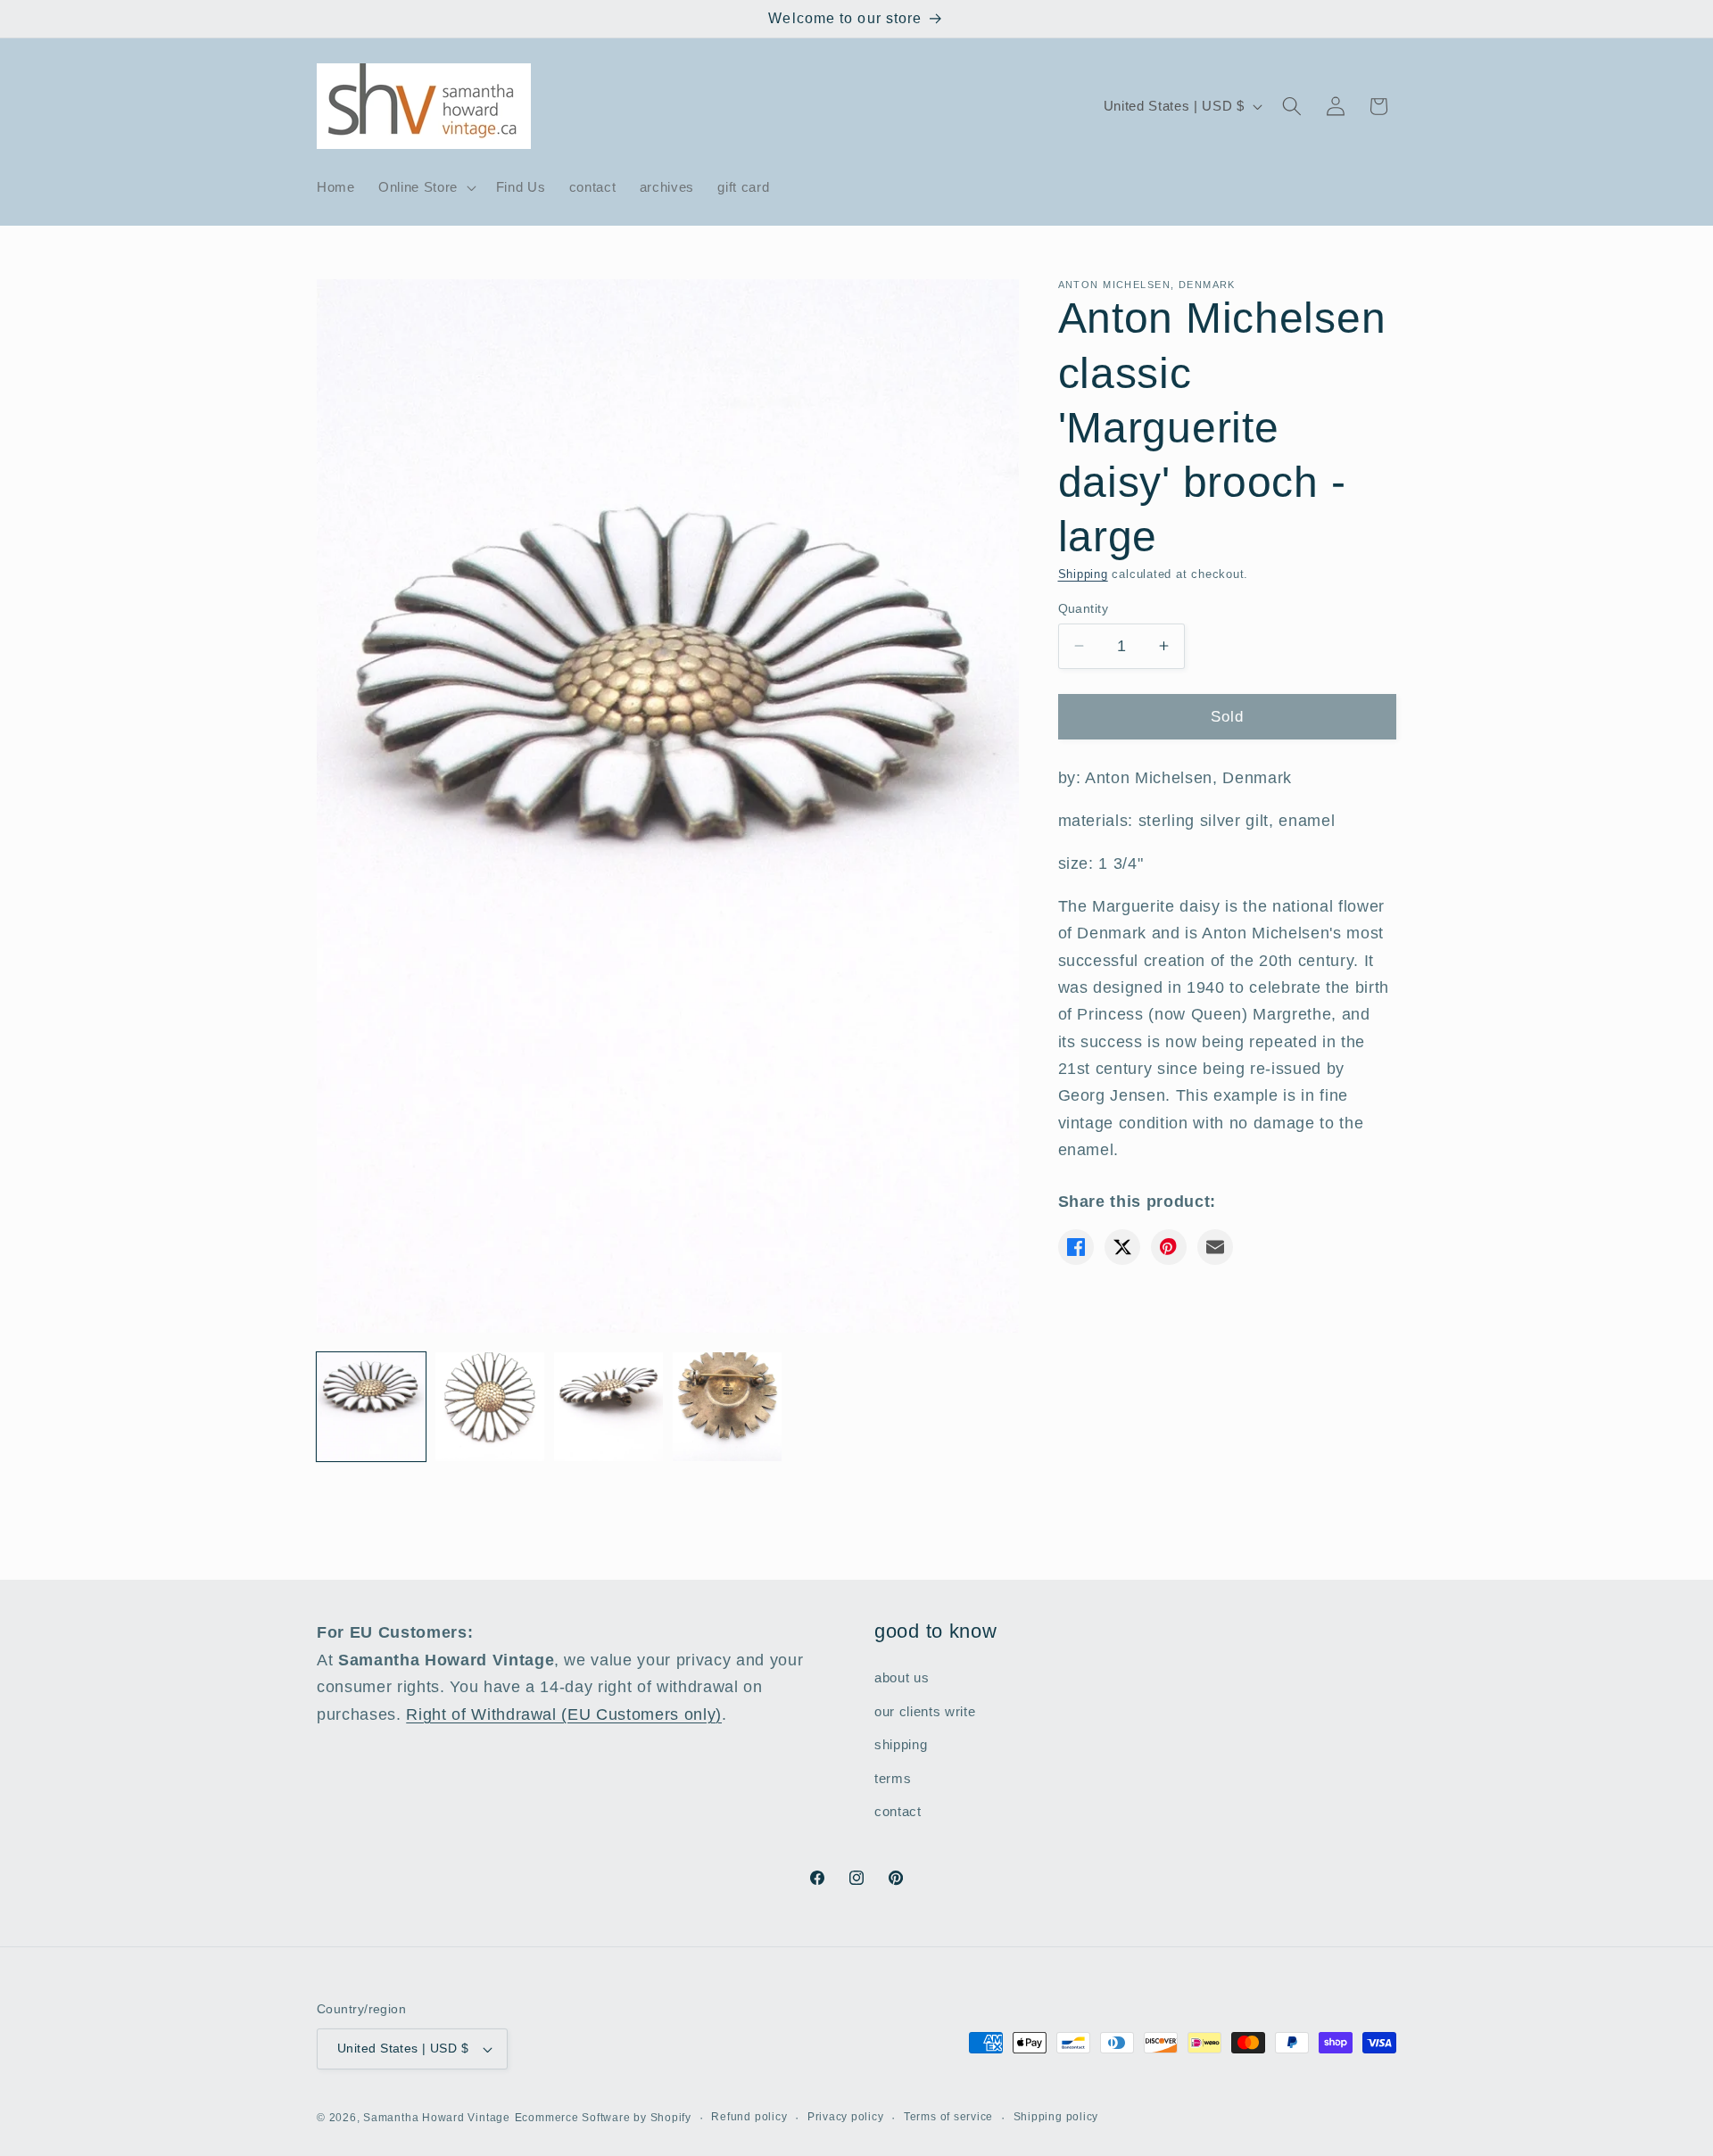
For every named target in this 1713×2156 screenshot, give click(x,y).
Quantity (1084, 607)
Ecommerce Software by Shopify (603, 2118)
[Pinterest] (1169, 1247)
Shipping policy (1056, 2117)
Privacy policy (846, 2117)
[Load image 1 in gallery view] (371, 1407)
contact (898, 1811)
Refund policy (749, 2117)
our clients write (925, 1710)
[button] (426, 187)
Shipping (1083, 574)
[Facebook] (1076, 1247)
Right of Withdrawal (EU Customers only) (564, 1714)
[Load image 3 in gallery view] (608, 1407)
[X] (1122, 1247)
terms (893, 1777)
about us (902, 1677)
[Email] (1215, 1247)
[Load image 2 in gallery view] (490, 1407)
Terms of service (948, 2117)
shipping (901, 1744)
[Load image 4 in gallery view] (727, 1407)
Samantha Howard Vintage (437, 2118)
